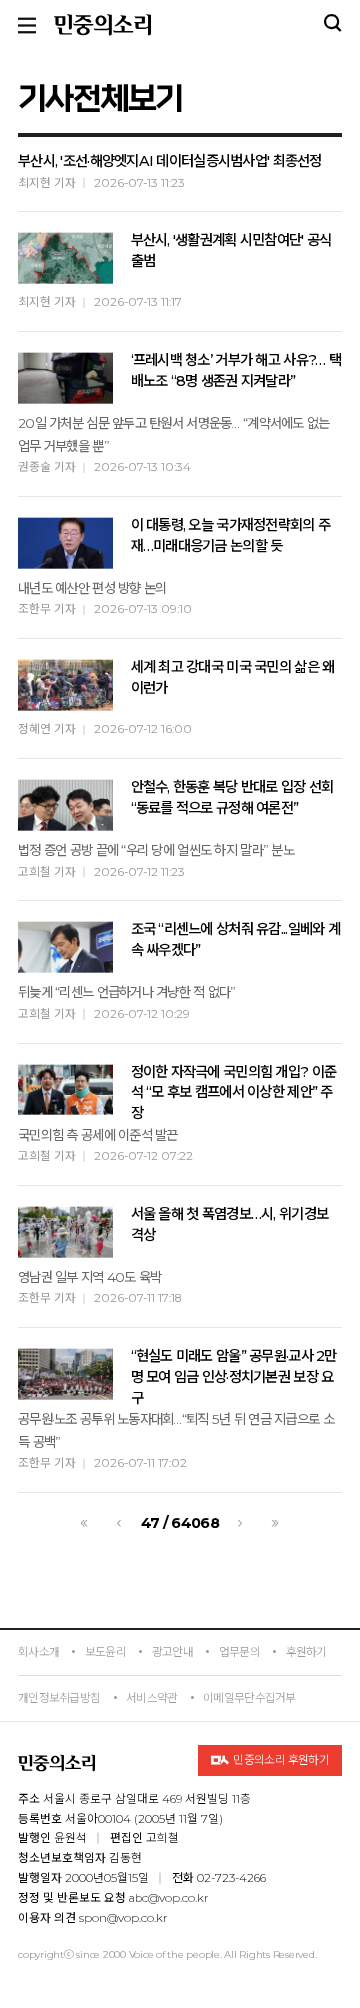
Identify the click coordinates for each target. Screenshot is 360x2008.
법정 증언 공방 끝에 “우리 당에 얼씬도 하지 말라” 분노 (156, 850)
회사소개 (38, 1652)
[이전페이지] (119, 1523)
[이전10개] (84, 1523)
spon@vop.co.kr (123, 1918)
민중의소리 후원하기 (280, 1760)
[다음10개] (275, 1523)
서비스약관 (151, 1698)
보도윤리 (105, 1652)
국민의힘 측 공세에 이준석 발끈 (98, 1135)
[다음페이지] (240, 1523)
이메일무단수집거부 (249, 1698)
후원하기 (306, 1652)
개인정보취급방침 (59, 1698)
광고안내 (172, 1652)
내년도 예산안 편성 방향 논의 (92, 588)
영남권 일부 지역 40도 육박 (89, 1277)
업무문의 (239, 1652)
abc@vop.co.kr (169, 1898)
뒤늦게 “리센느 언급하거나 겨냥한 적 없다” (127, 992)
